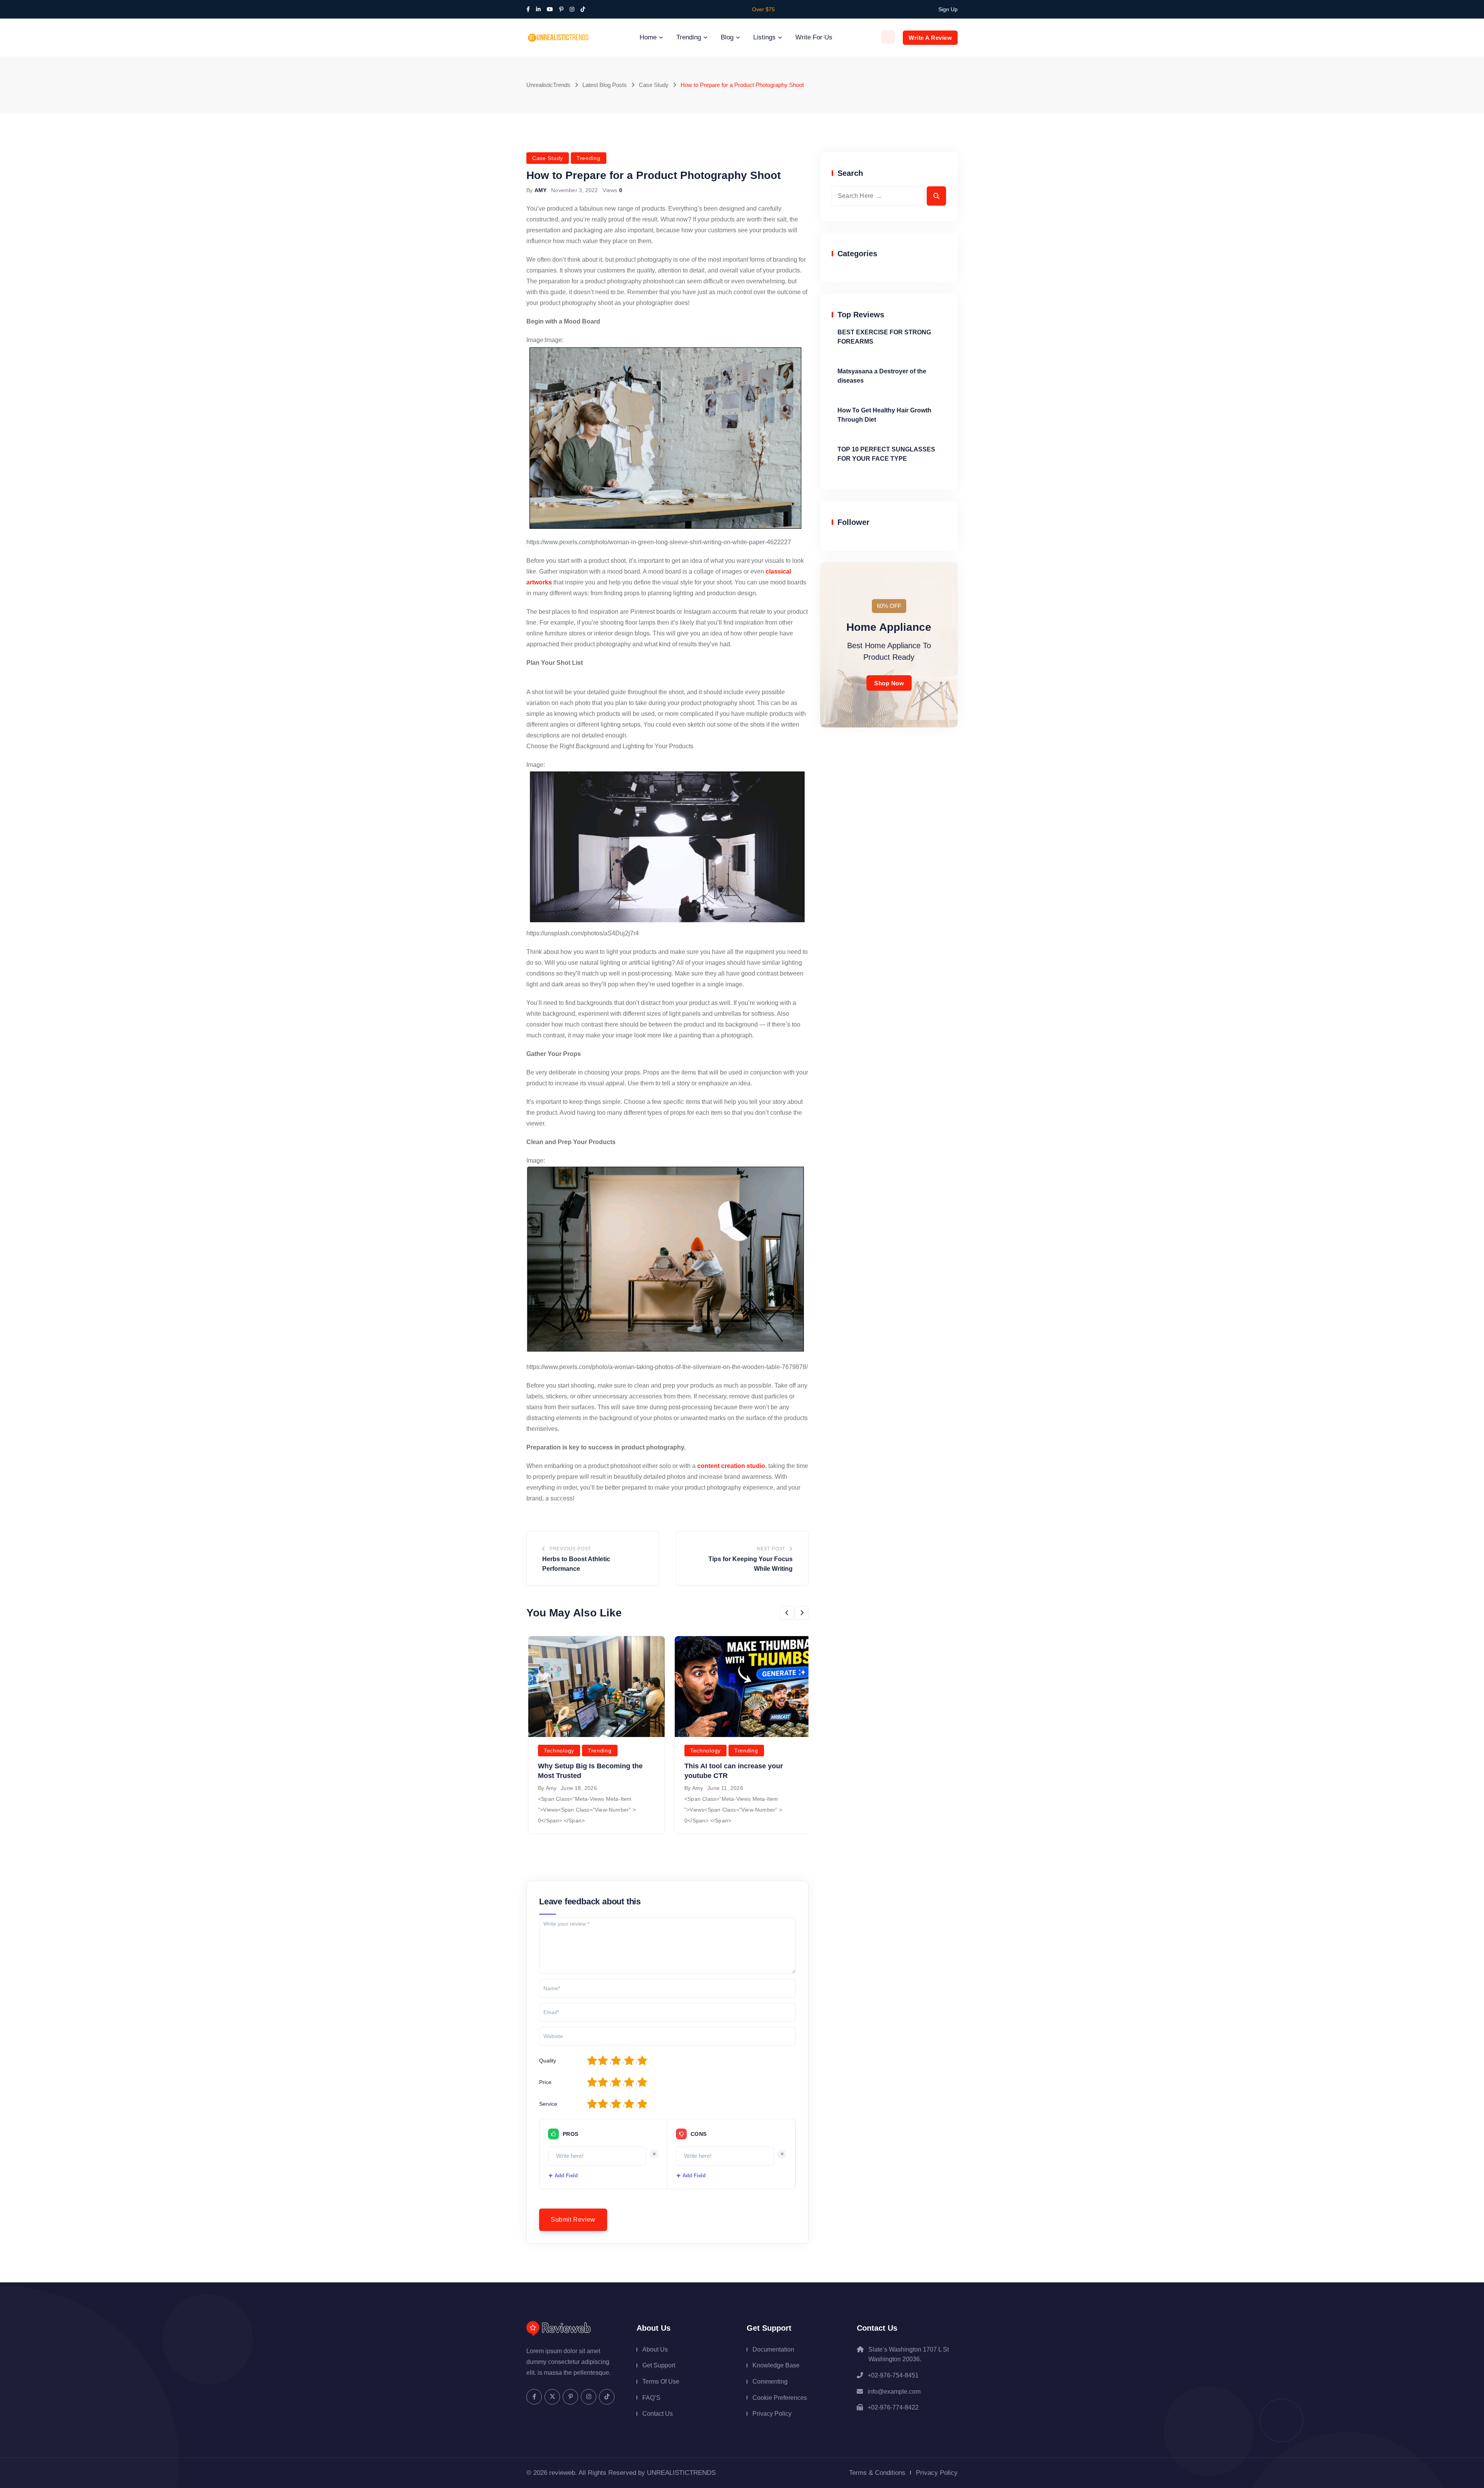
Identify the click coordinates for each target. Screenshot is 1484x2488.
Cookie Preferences (780, 2398)
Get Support (659, 2365)
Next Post (771, 1549)
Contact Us (658, 2414)
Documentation (773, 2349)
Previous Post (570, 1549)
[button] (787, 1613)
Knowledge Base (776, 2365)
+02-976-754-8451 (893, 2375)
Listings (764, 37)
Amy (551, 1788)
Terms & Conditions (877, 2473)
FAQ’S (651, 2398)
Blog (727, 37)
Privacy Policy (772, 2414)
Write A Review (930, 38)
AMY (541, 190)
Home (648, 37)
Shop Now (889, 683)
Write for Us (814, 37)
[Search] (888, 37)
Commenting (770, 2382)
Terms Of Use (661, 2382)
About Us (655, 2349)
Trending (689, 37)
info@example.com (894, 2392)
